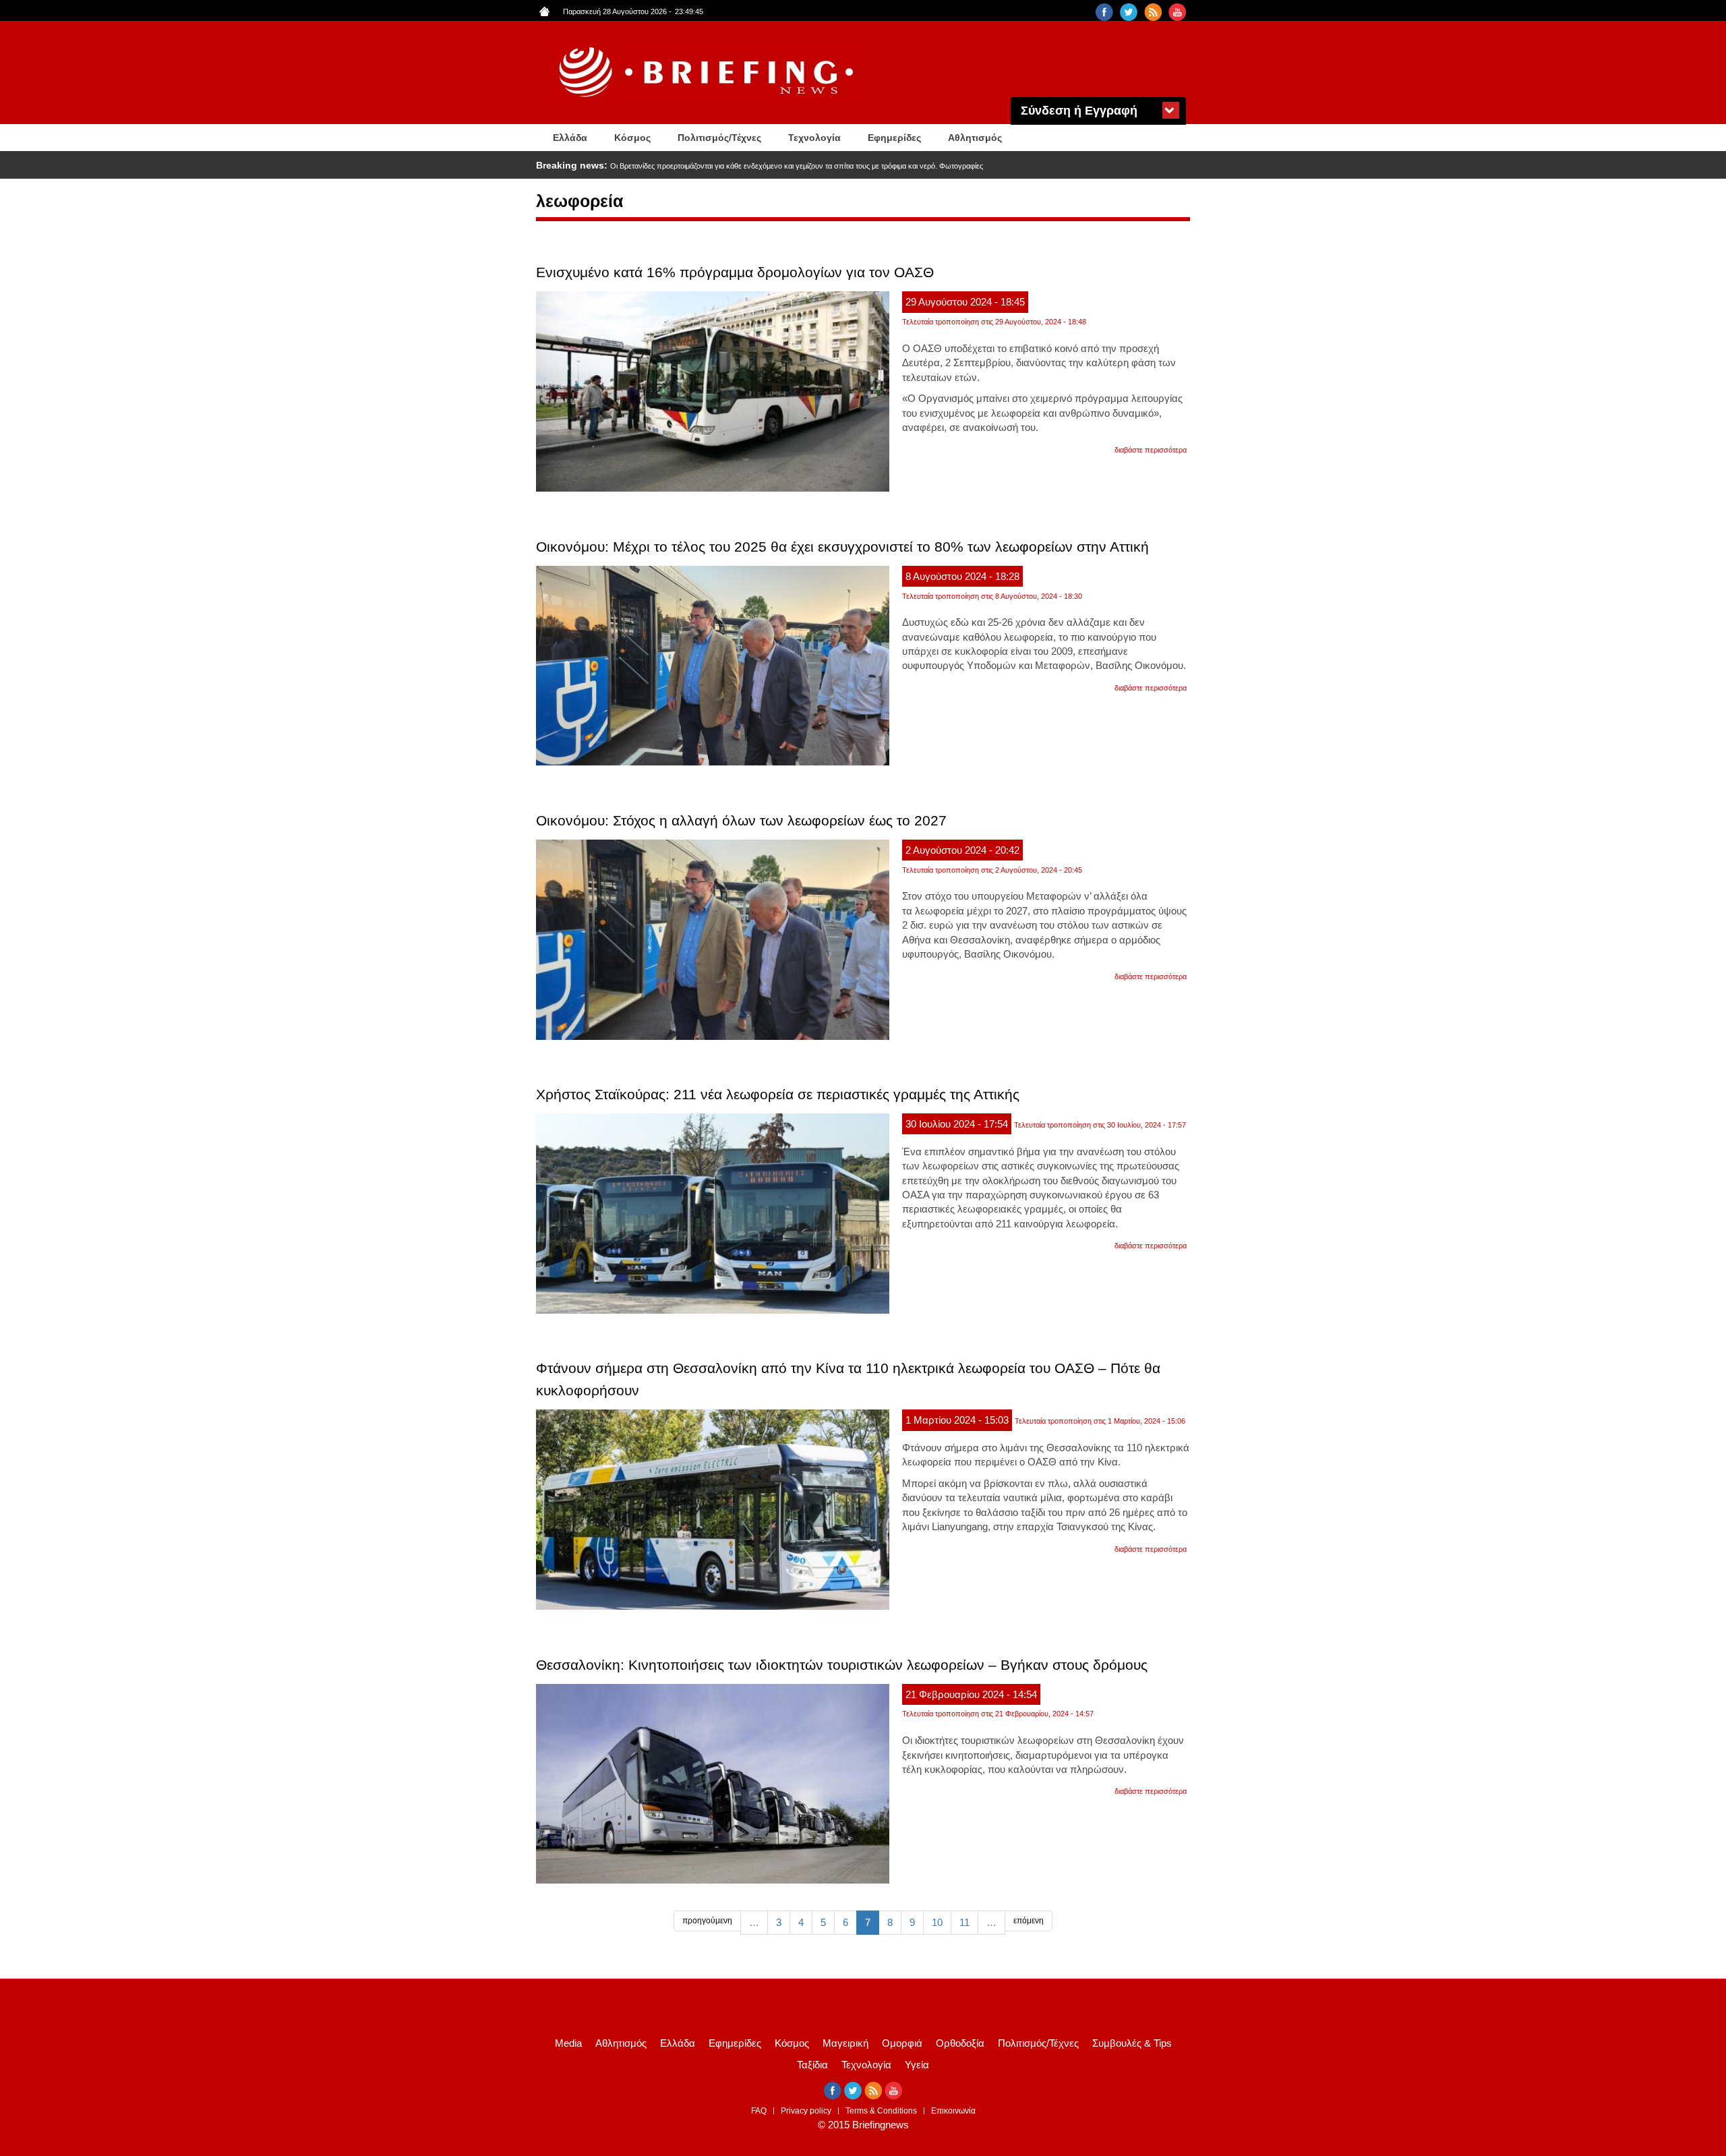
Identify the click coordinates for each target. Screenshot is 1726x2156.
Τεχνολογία (814, 138)
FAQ (759, 2111)
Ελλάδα (570, 138)
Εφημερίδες (894, 138)
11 (964, 1922)
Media (568, 2043)
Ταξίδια (812, 2065)
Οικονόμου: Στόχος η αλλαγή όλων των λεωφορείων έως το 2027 (741, 820)
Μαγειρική (845, 2043)
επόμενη (1029, 1921)
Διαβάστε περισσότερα (1151, 450)
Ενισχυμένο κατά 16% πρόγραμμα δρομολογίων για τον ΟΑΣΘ (735, 272)
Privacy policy (806, 2111)
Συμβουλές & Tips (1132, 2043)
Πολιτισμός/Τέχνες (719, 138)
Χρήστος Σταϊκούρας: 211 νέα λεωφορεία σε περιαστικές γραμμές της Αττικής (778, 1094)
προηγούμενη (707, 1921)
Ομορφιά (902, 2043)
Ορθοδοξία (960, 2043)
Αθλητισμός (975, 138)
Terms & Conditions (881, 2111)
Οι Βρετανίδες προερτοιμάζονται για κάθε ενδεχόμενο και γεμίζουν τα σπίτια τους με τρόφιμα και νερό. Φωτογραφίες (797, 166)
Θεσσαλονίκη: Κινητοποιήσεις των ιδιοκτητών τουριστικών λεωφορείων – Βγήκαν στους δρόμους (842, 1665)
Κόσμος (632, 138)
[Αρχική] (708, 72)
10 (937, 1922)
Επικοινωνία (953, 2111)
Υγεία (917, 2065)
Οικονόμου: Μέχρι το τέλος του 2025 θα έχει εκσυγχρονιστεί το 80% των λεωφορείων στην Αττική (842, 547)
